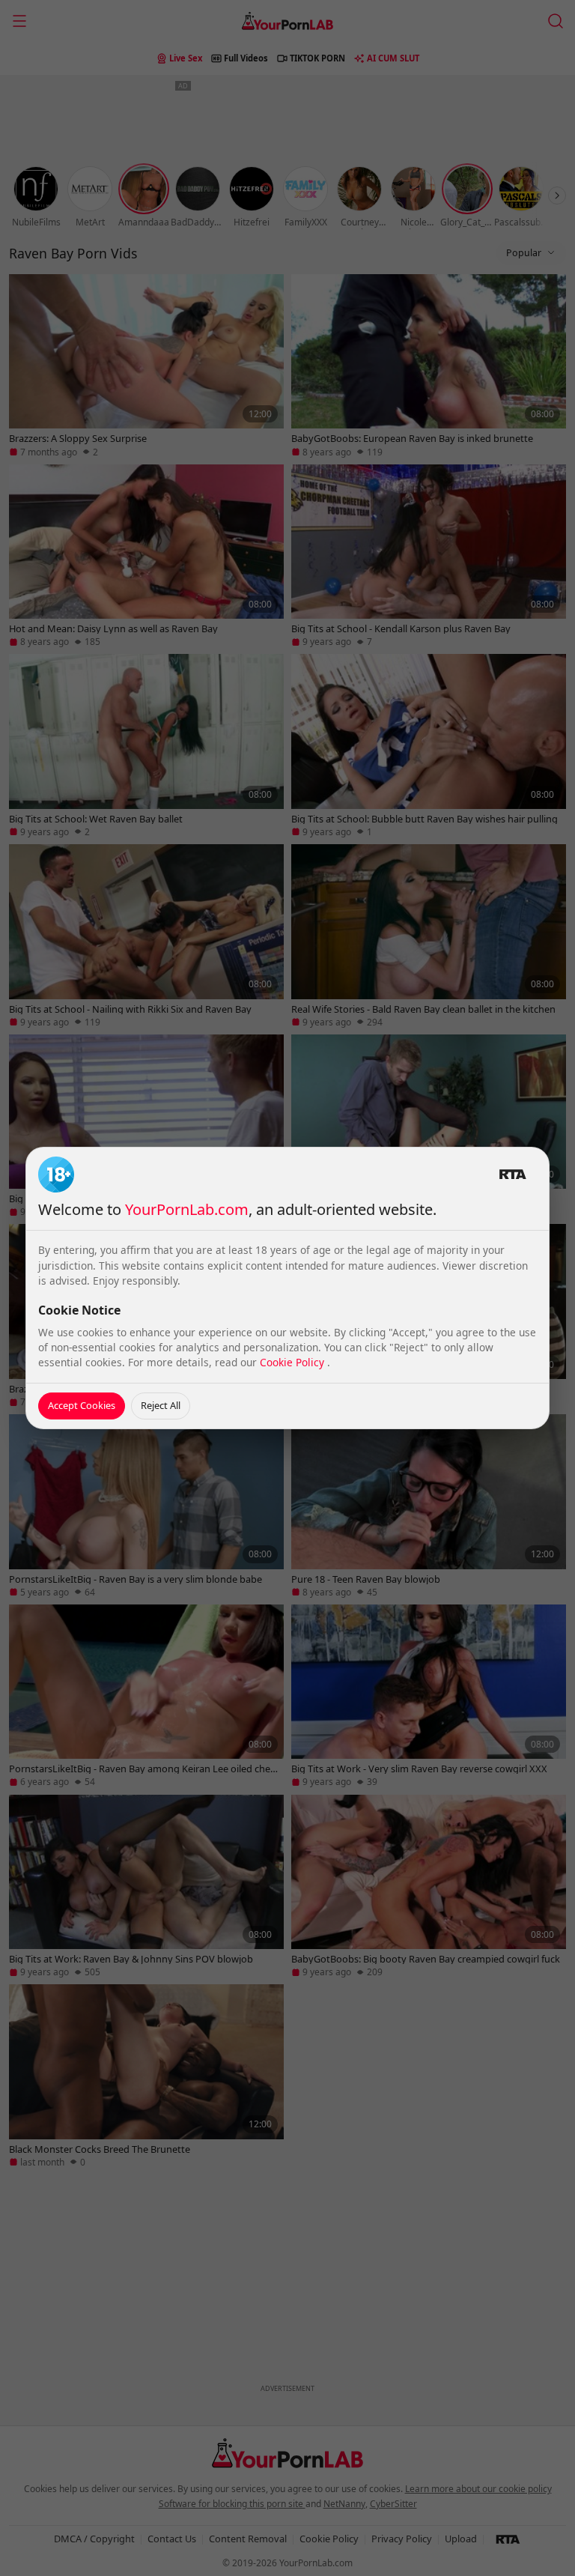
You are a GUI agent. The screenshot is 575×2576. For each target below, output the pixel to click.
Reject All (161, 1405)
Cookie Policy (293, 1362)
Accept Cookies (82, 1405)
